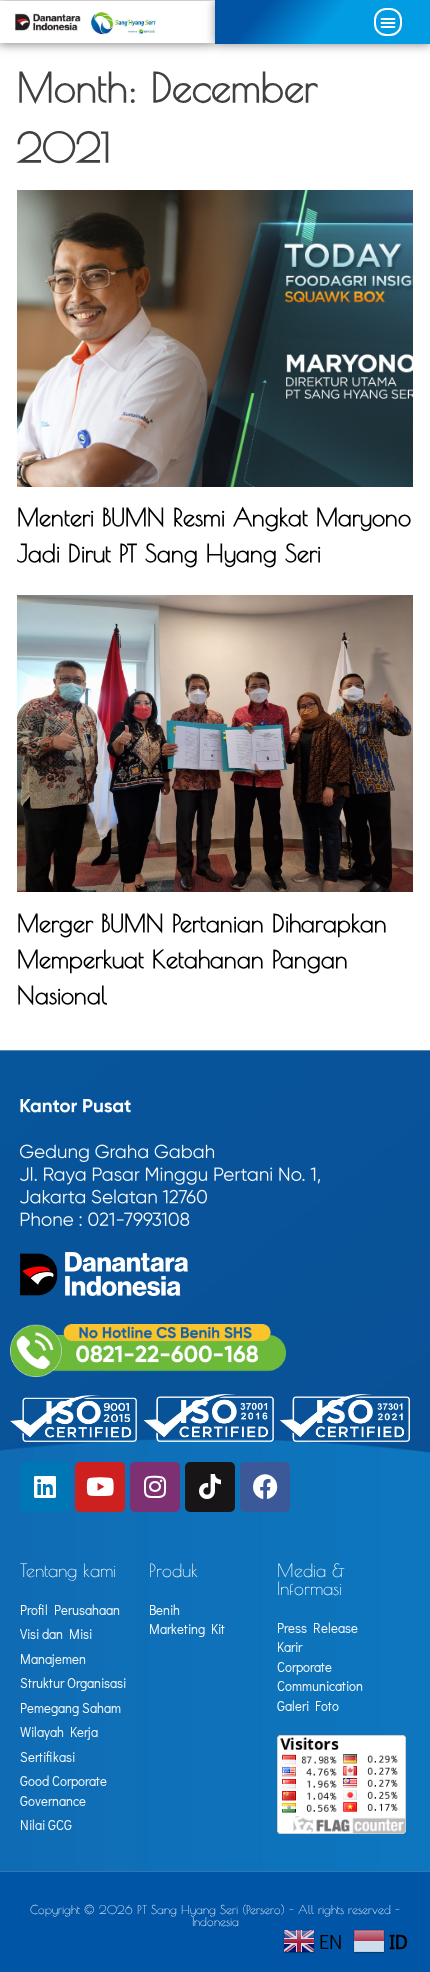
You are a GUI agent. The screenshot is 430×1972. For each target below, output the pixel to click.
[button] (388, 22)
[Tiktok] (210, 1487)
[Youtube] (100, 1487)
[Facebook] (265, 1487)
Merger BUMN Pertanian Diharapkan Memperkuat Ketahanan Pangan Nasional (202, 959)
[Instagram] (155, 1487)
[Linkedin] (45, 1487)
